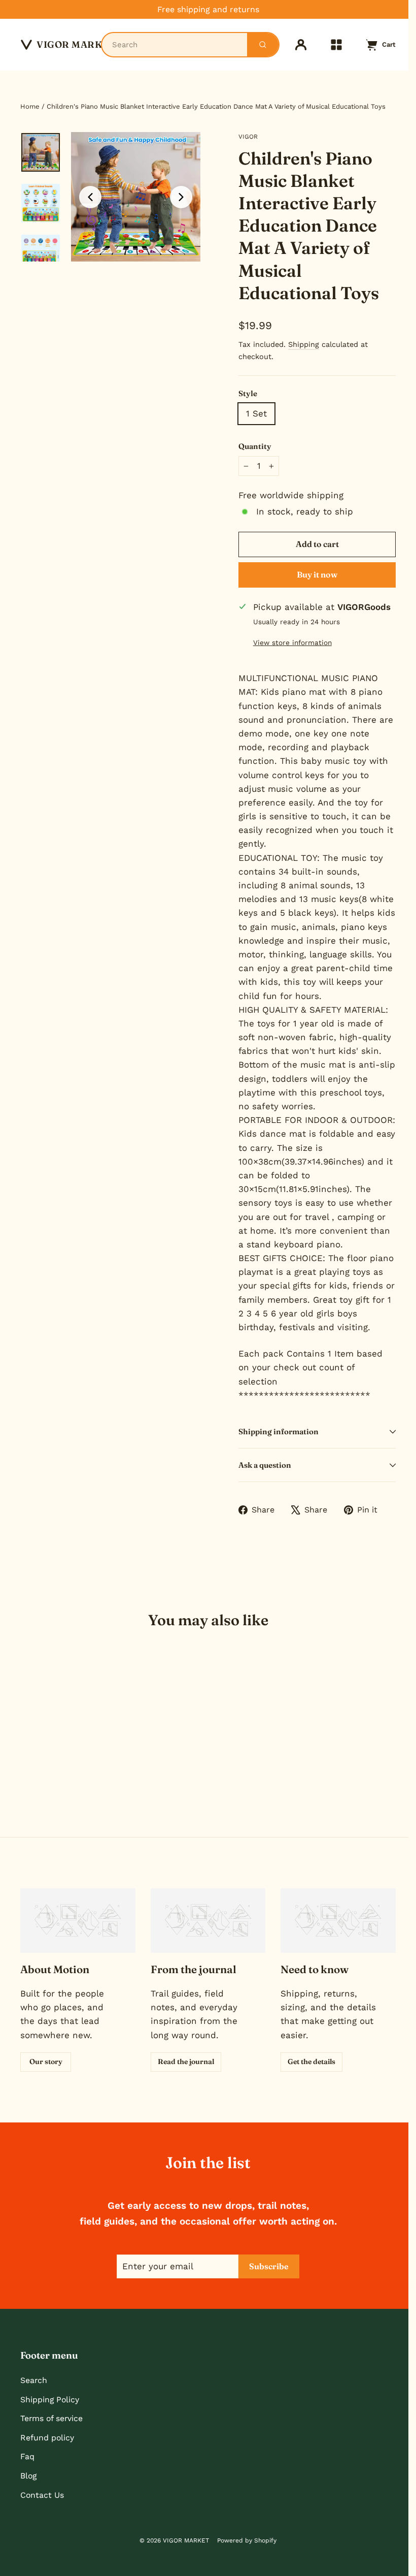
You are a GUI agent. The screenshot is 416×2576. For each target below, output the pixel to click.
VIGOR (248, 137)
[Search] (263, 45)
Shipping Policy (50, 2400)
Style (248, 393)
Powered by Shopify (247, 2540)
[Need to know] (338, 1921)
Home (30, 106)
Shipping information (279, 1431)
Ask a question (265, 1465)
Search (34, 2380)
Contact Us (42, 2495)
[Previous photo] (90, 197)
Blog (28, 2476)
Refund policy (47, 2438)
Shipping (304, 345)
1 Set (256, 413)
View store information (292, 642)
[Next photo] (181, 197)
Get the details (311, 2062)
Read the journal (186, 2062)
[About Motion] (78, 1921)
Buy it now (317, 574)
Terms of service (51, 2418)
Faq (27, 2456)
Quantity (255, 446)
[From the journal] (208, 1921)
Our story (46, 2062)
